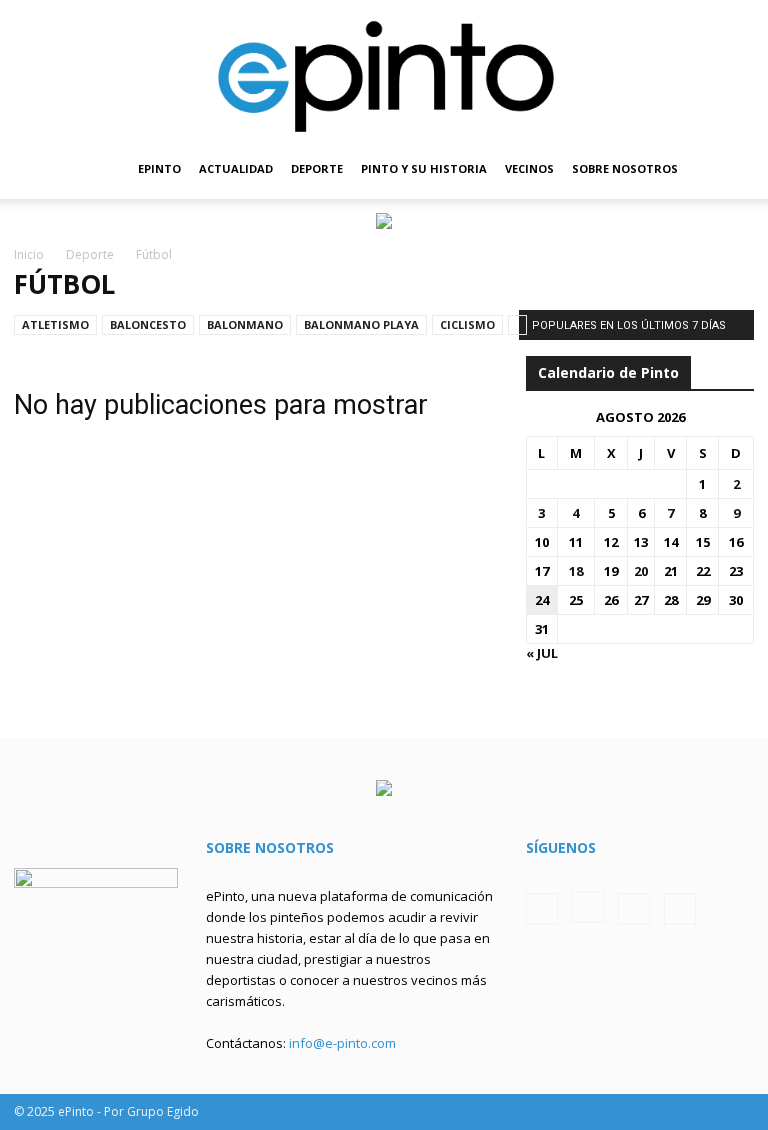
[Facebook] (542, 909)
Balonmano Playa (361, 324)
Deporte (90, 254)
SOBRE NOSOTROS (625, 168)
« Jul (542, 653)
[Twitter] (634, 909)
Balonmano (245, 324)
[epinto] (384, 69)
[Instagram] (588, 907)
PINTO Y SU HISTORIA (424, 168)
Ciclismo (467, 324)
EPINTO (159, 168)
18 (576, 571)
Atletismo (55, 324)
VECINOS (529, 168)
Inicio (29, 254)
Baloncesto (148, 324)
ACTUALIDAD (236, 168)
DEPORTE (317, 168)
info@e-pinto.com (342, 1043)
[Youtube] (680, 909)
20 (641, 571)
